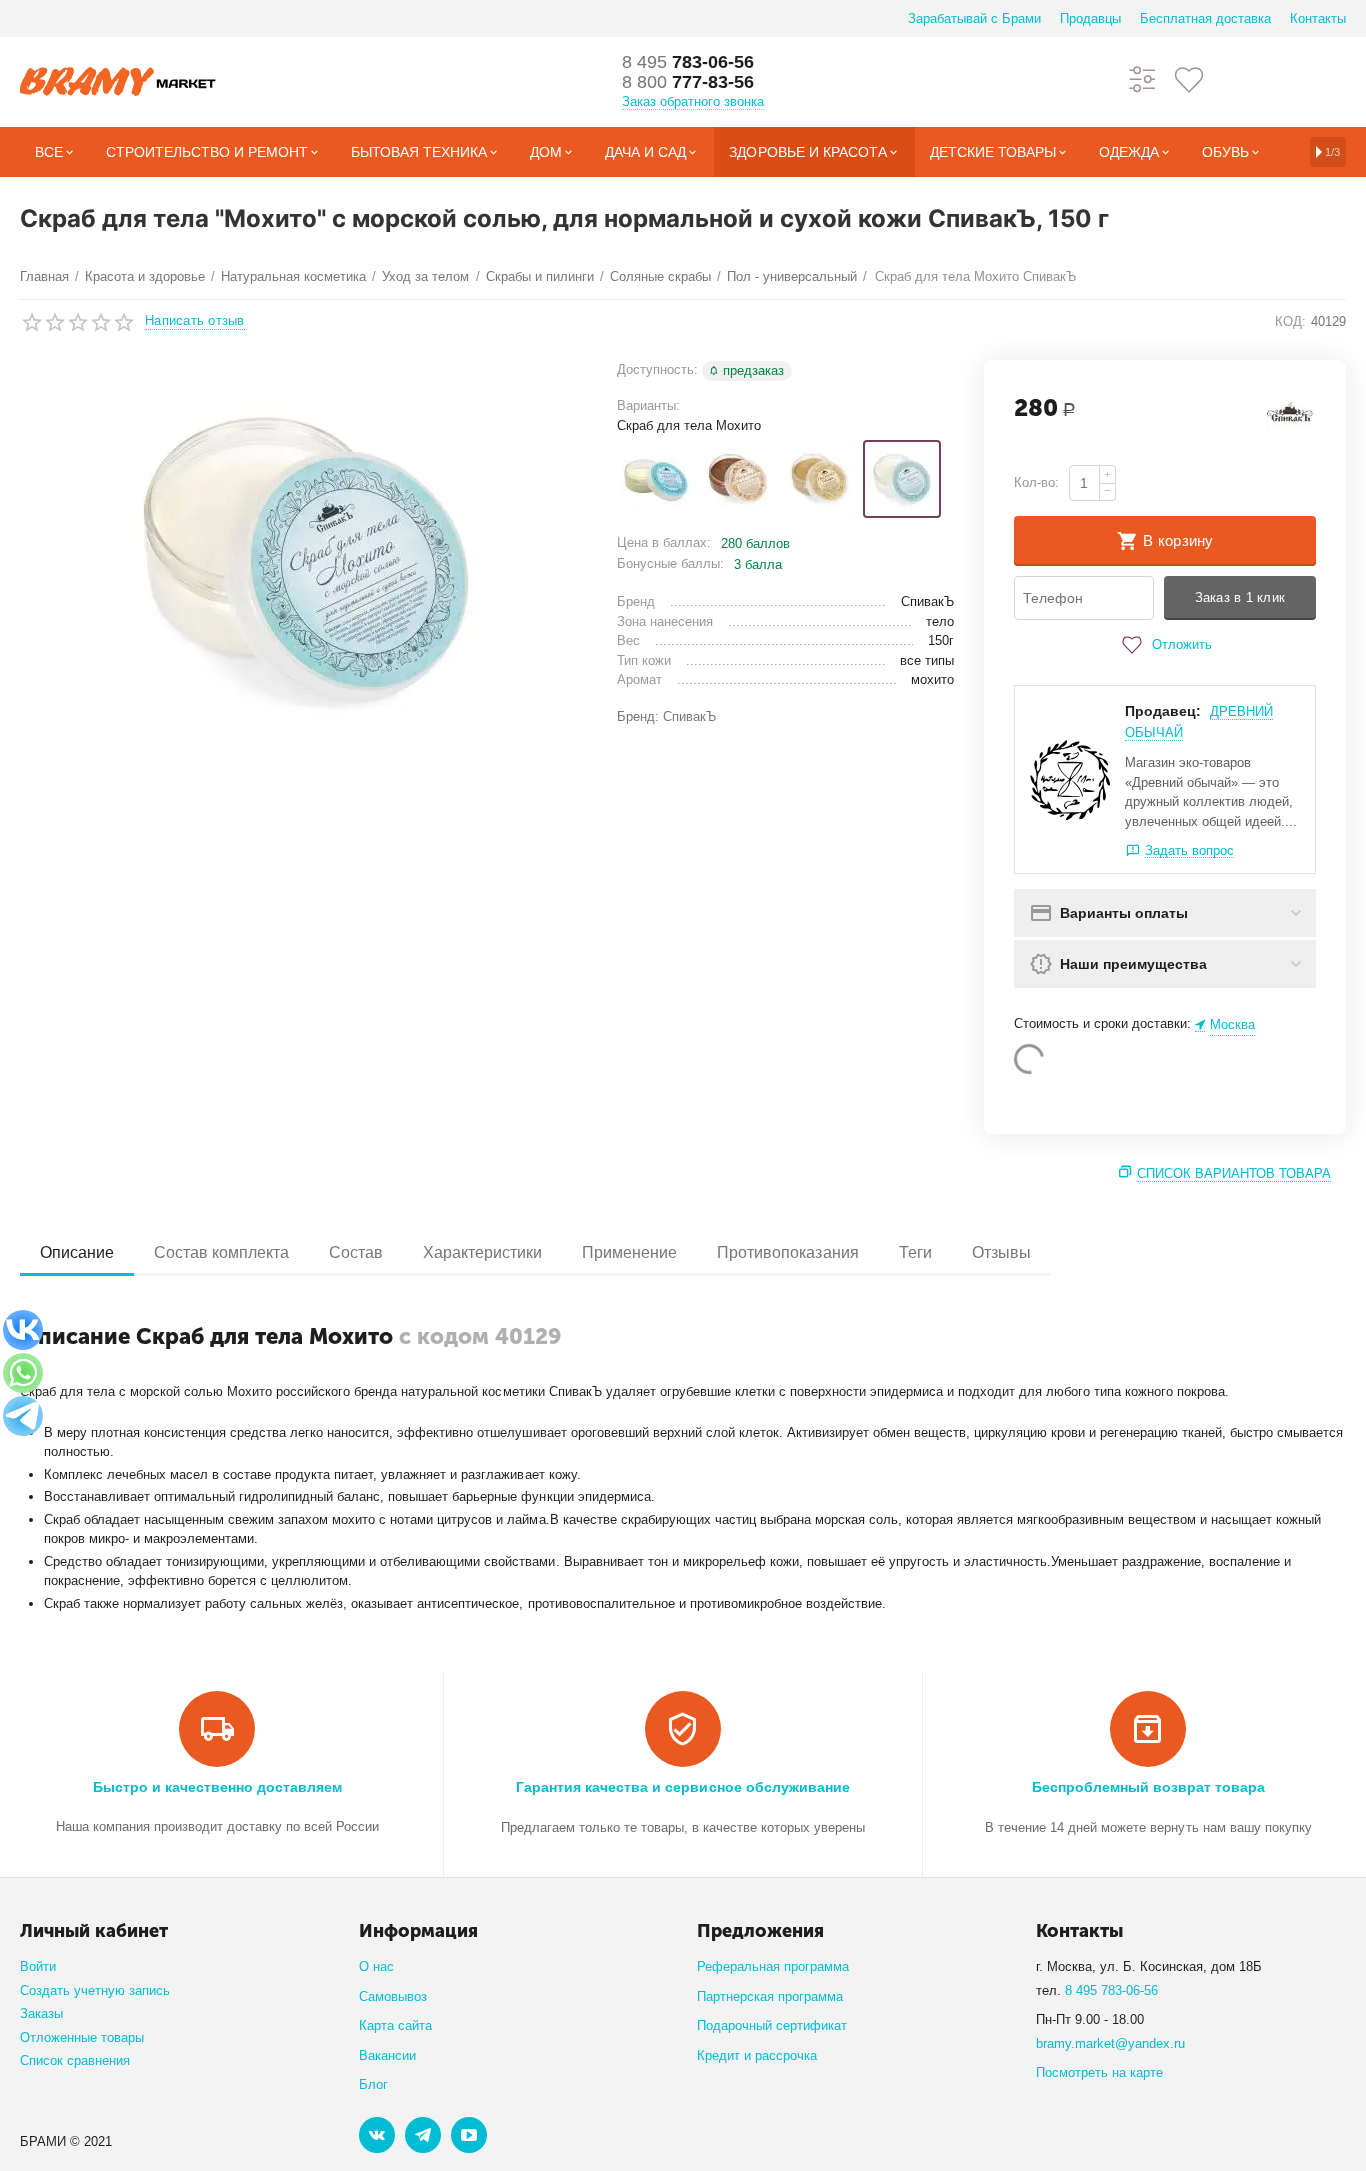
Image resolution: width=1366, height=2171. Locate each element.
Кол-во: (1036, 482)
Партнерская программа (770, 1996)
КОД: (1290, 321)
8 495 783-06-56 (1111, 1990)
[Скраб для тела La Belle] (656, 479)
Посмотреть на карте (1099, 2072)
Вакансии (387, 2055)
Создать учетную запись (95, 1990)
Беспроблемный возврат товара (1148, 1787)
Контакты (1318, 18)
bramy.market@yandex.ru (1110, 2043)
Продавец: (1163, 711)
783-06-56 (688, 62)
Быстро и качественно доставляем (217, 1787)
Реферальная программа (773, 1966)
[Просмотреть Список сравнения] (1143, 78)
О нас (376, 1966)
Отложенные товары (82, 2037)
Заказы (41, 2013)
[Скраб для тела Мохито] (902, 479)
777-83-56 (688, 82)
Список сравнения (75, 2060)
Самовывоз (393, 1996)
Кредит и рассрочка (757, 2055)
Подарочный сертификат (772, 2025)
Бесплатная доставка (1205, 18)
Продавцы (1090, 18)
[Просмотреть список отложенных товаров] (1189, 78)
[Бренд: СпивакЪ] (1291, 414)
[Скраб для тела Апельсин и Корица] (738, 479)
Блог (373, 2084)
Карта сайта (395, 2025)
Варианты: (648, 405)
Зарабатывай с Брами (974, 18)
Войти (38, 1966)
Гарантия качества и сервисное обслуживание (682, 1787)
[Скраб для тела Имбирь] (820, 479)
